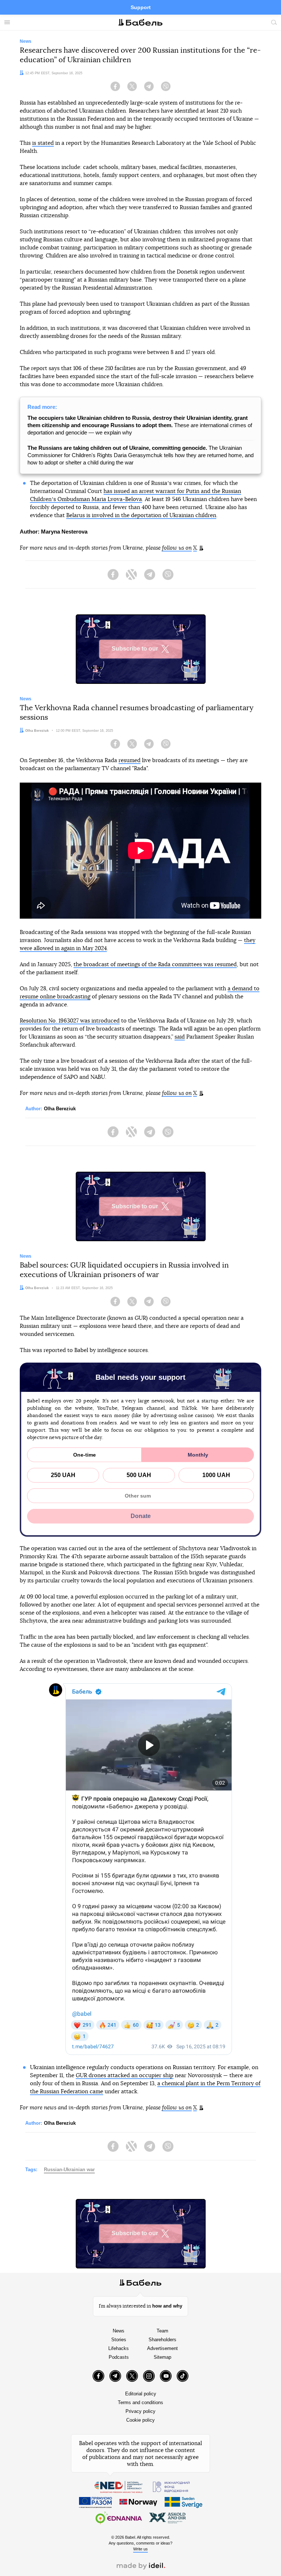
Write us (140, 2549)
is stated (43, 143)
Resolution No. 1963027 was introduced (70, 1021)
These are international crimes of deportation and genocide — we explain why (140, 425)
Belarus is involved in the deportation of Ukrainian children (141, 515)
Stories (119, 2340)
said (180, 1037)
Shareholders (162, 2340)
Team (162, 2331)
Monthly (198, 1455)
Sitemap (162, 2357)
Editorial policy (141, 2394)
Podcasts (119, 2357)
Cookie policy (140, 2420)
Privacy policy (140, 2411)
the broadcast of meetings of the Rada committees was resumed (155, 965)
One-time (85, 1455)
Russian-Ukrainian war (69, 2170)
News (119, 2331)
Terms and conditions (140, 2402)
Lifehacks (119, 2348)
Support (141, 7)
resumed (130, 760)
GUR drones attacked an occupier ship (125, 2076)
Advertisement (162, 2348)
